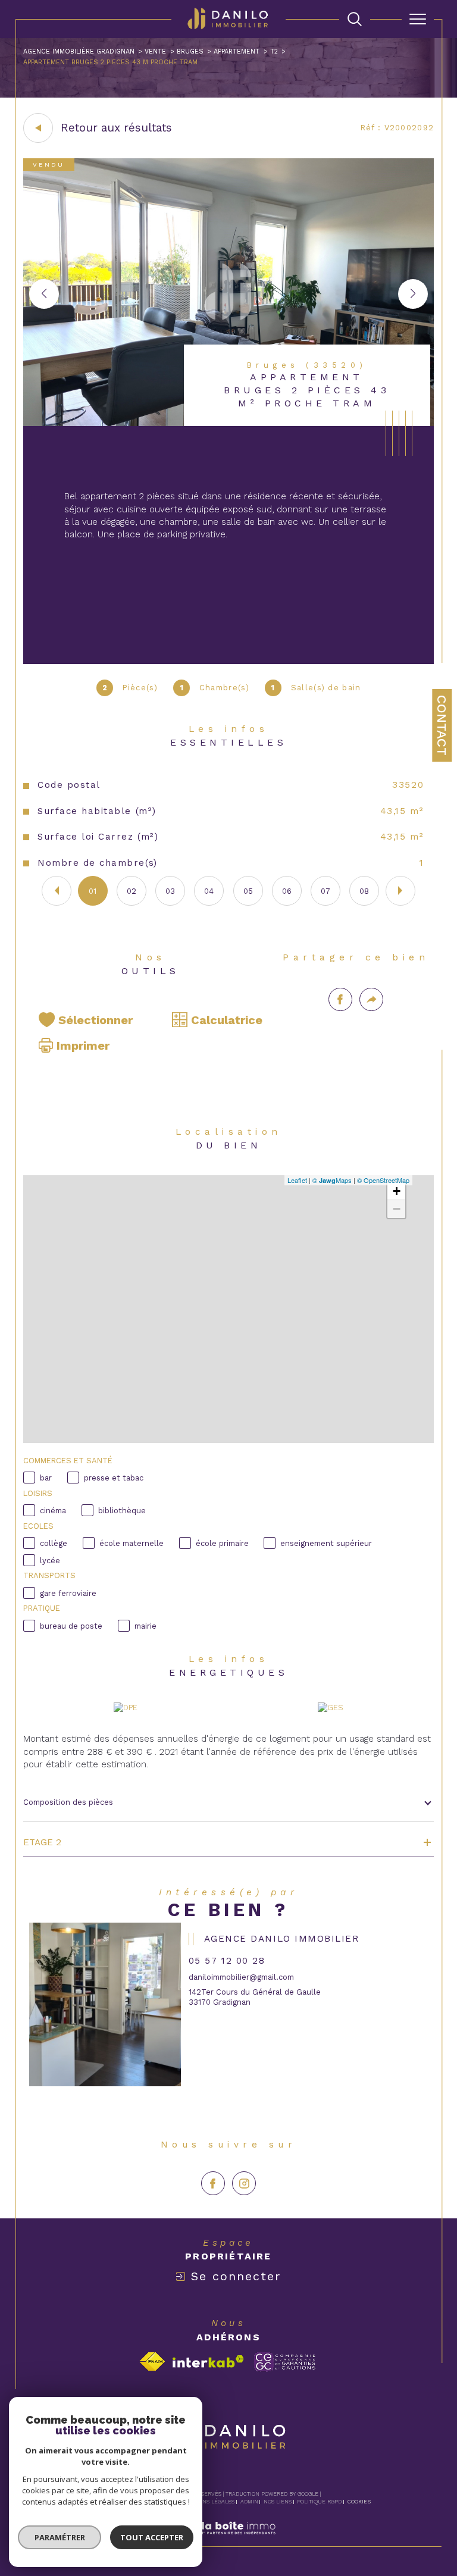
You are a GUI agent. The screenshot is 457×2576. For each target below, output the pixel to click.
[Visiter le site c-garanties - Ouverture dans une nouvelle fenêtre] (285, 2362)
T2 (274, 51)
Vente (155, 51)
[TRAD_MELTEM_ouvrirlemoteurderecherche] (355, 19)
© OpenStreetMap (383, 1180)
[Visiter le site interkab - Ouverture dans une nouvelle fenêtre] (208, 2361)
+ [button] (397, 1191)
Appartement (237, 51)
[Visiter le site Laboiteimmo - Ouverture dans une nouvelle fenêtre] (228, 2541)
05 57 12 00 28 (227, 1961)
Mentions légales (208, 2502)
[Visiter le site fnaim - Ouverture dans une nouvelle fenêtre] (152, 2361)
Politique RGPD (319, 2502)
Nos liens (278, 2502)
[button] (413, 294)
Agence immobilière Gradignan (79, 51)
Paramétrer (60, 2537)
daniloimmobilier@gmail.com (241, 1977)
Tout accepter (152, 2537)
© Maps (332, 1180)
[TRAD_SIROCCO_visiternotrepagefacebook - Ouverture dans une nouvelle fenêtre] (213, 2183)
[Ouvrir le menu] (418, 19)
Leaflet (297, 1180)
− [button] (397, 1209)
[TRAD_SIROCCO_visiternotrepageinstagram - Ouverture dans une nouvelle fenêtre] (244, 2183)
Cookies (359, 2502)
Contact (442, 725)
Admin (249, 2502)
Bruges (190, 51)
